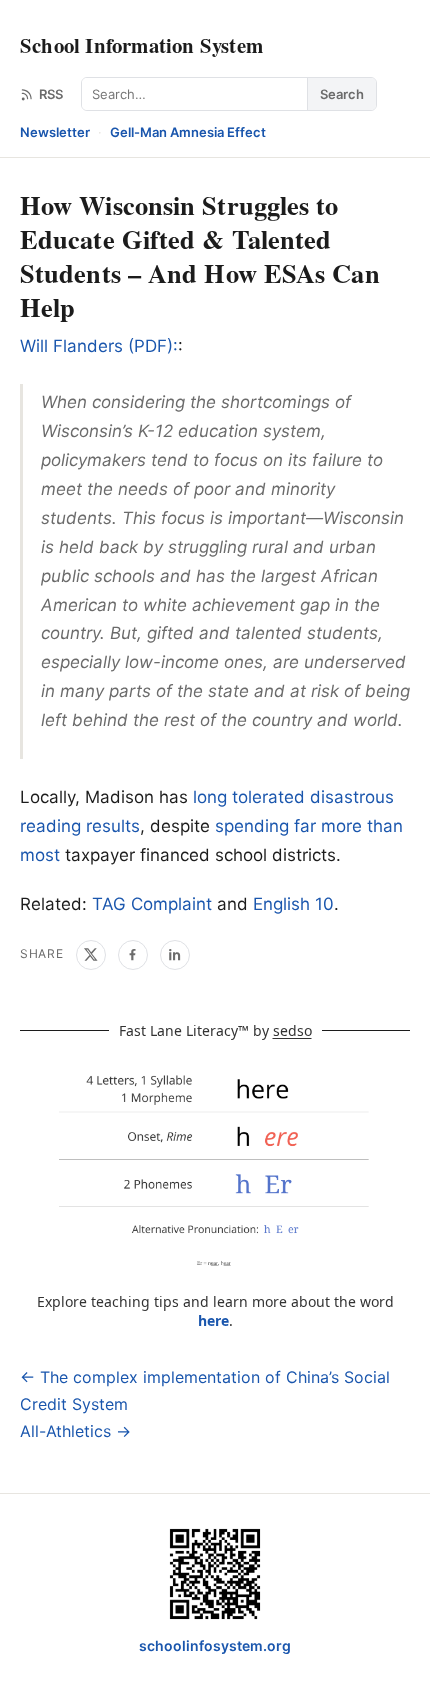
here (213, 1320)
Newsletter (55, 132)
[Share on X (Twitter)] (91, 955)
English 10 (293, 904)
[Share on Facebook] (133, 955)
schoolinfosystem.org (215, 1645)
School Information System (141, 45)
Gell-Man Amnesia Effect (188, 132)
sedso (292, 1030)
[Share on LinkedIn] (175, 955)
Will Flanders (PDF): (99, 346)
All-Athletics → (75, 1431)
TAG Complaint (152, 904)
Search (342, 94)
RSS (51, 94)
